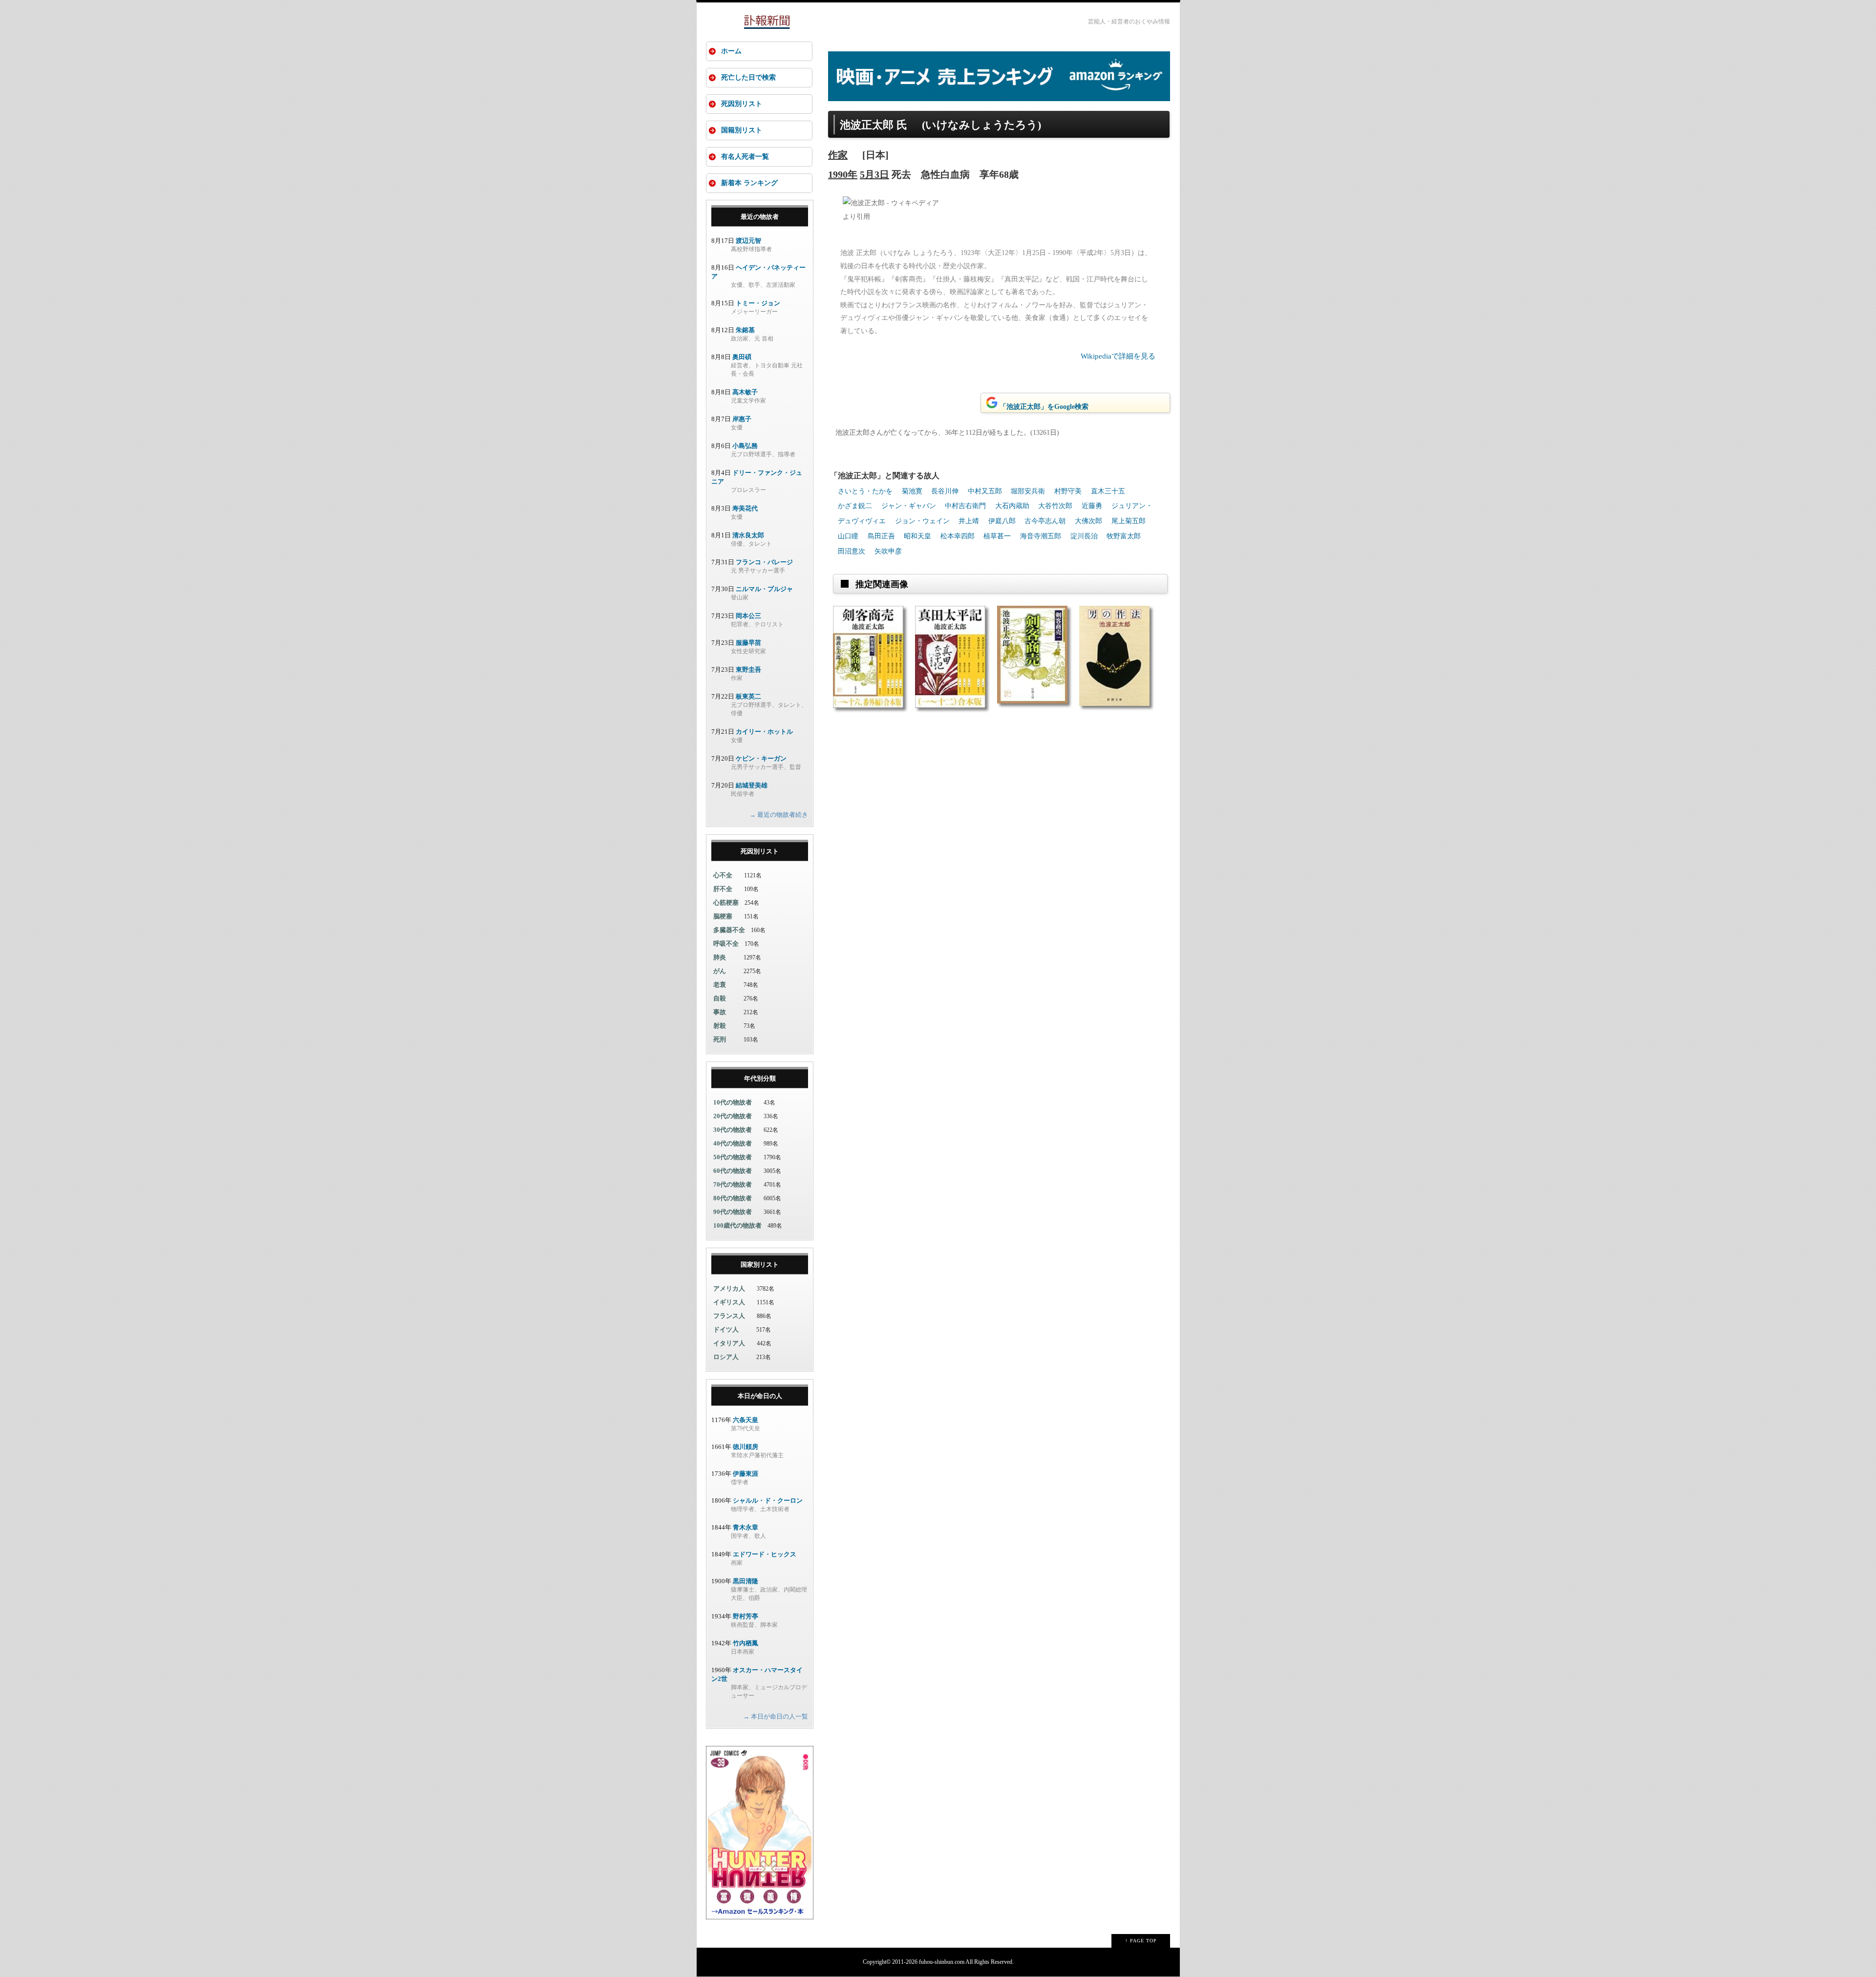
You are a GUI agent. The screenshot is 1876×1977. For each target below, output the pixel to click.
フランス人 (729, 1316)
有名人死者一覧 (745, 157)
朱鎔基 (745, 330)
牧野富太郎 (1124, 536)
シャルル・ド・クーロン (768, 1500)
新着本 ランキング (749, 183)
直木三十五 (1108, 491)
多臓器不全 (729, 930)
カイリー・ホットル (764, 732)
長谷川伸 (945, 491)
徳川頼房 (746, 1447)
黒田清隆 (746, 1581)
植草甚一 (997, 536)
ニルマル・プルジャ (764, 589)
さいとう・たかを (865, 491)
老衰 (720, 985)
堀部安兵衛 (1028, 491)
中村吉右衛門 (965, 506)
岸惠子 (742, 419)
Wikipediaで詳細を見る (1118, 356)
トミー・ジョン (758, 303)
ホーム (731, 51)
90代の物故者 (733, 1212)
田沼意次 (852, 551)
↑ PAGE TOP (1141, 1941)
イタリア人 (729, 1343)
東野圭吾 (748, 670)
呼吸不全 (726, 944)
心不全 (723, 875)
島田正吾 (881, 536)
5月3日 (874, 174)
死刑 (720, 1039)
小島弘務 (745, 446)
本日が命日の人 (760, 1396)
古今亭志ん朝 (1045, 521)
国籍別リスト (742, 130)
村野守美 (1068, 491)
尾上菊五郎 (1129, 521)
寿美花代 (745, 508)
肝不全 (723, 889)
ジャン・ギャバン (909, 506)
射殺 (720, 1026)
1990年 (843, 174)
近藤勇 (1092, 506)
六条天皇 (746, 1420)
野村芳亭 (746, 1616)
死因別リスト (742, 104)
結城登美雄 (752, 785)
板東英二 (748, 696)
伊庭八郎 (1002, 521)
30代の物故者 (733, 1130)
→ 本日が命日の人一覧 (776, 1716)
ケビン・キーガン (761, 758)
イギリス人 (729, 1302)
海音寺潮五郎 (1041, 536)
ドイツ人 (726, 1329)
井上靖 (969, 521)
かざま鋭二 (855, 506)
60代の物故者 (733, 1171)
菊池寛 (912, 491)
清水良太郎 (748, 535)
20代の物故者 (733, 1116)
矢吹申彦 (888, 551)
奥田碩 (742, 357)
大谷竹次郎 (1055, 506)
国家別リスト (760, 1265)
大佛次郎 (1088, 521)
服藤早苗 (748, 643)
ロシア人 (726, 1357)
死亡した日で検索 (748, 77)
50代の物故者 (733, 1157)
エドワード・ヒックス (765, 1554)
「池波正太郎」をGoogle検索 (1044, 407)
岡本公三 (748, 616)
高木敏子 (745, 392)
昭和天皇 (917, 536)
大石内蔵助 (1012, 506)
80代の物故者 (733, 1198)
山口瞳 (848, 536)
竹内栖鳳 (746, 1643)
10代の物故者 (733, 1102)
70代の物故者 (733, 1184)
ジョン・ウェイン (922, 521)
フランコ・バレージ (764, 562)
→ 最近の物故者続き (779, 815)
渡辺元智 (748, 241)
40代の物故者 (733, 1143)
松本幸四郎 (958, 536)
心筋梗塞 (726, 903)
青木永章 (746, 1527)
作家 (838, 155)
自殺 (720, 998)
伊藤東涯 (746, 1474)
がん (720, 971)
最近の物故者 (760, 217)
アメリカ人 (729, 1288)
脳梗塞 (723, 916)
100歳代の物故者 (737, 1225)
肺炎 (720, 957)
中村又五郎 (985, 491)
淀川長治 (1084, 536)
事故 (720, 1012)
